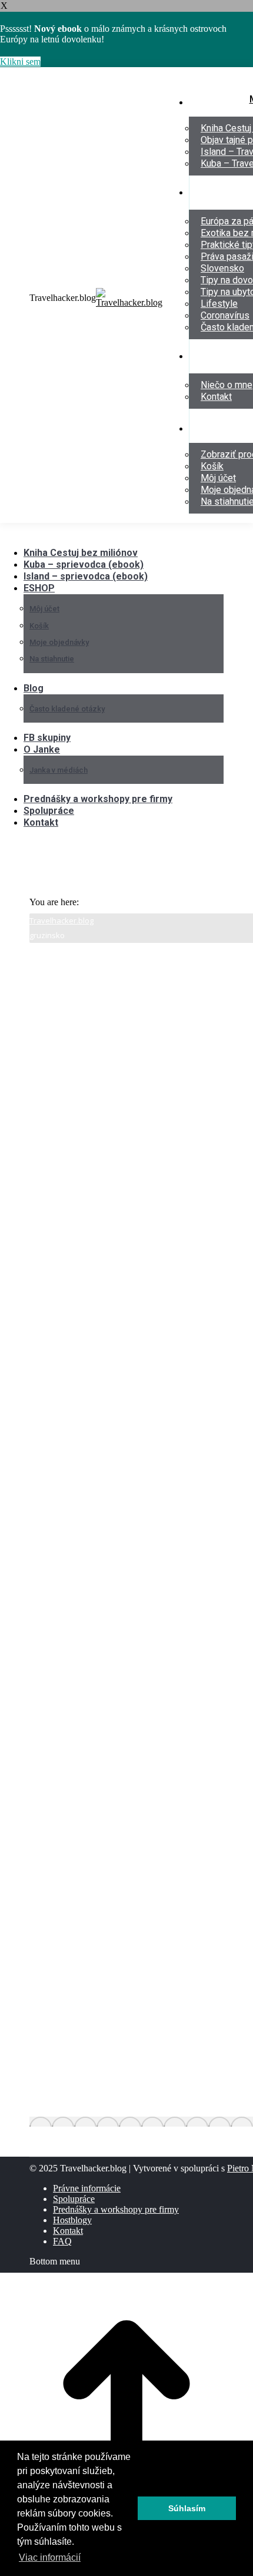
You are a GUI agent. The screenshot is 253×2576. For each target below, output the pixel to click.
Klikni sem (20, 62)
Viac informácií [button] (50, 2557)
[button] (97, 535)
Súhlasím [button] (187, 2508)
